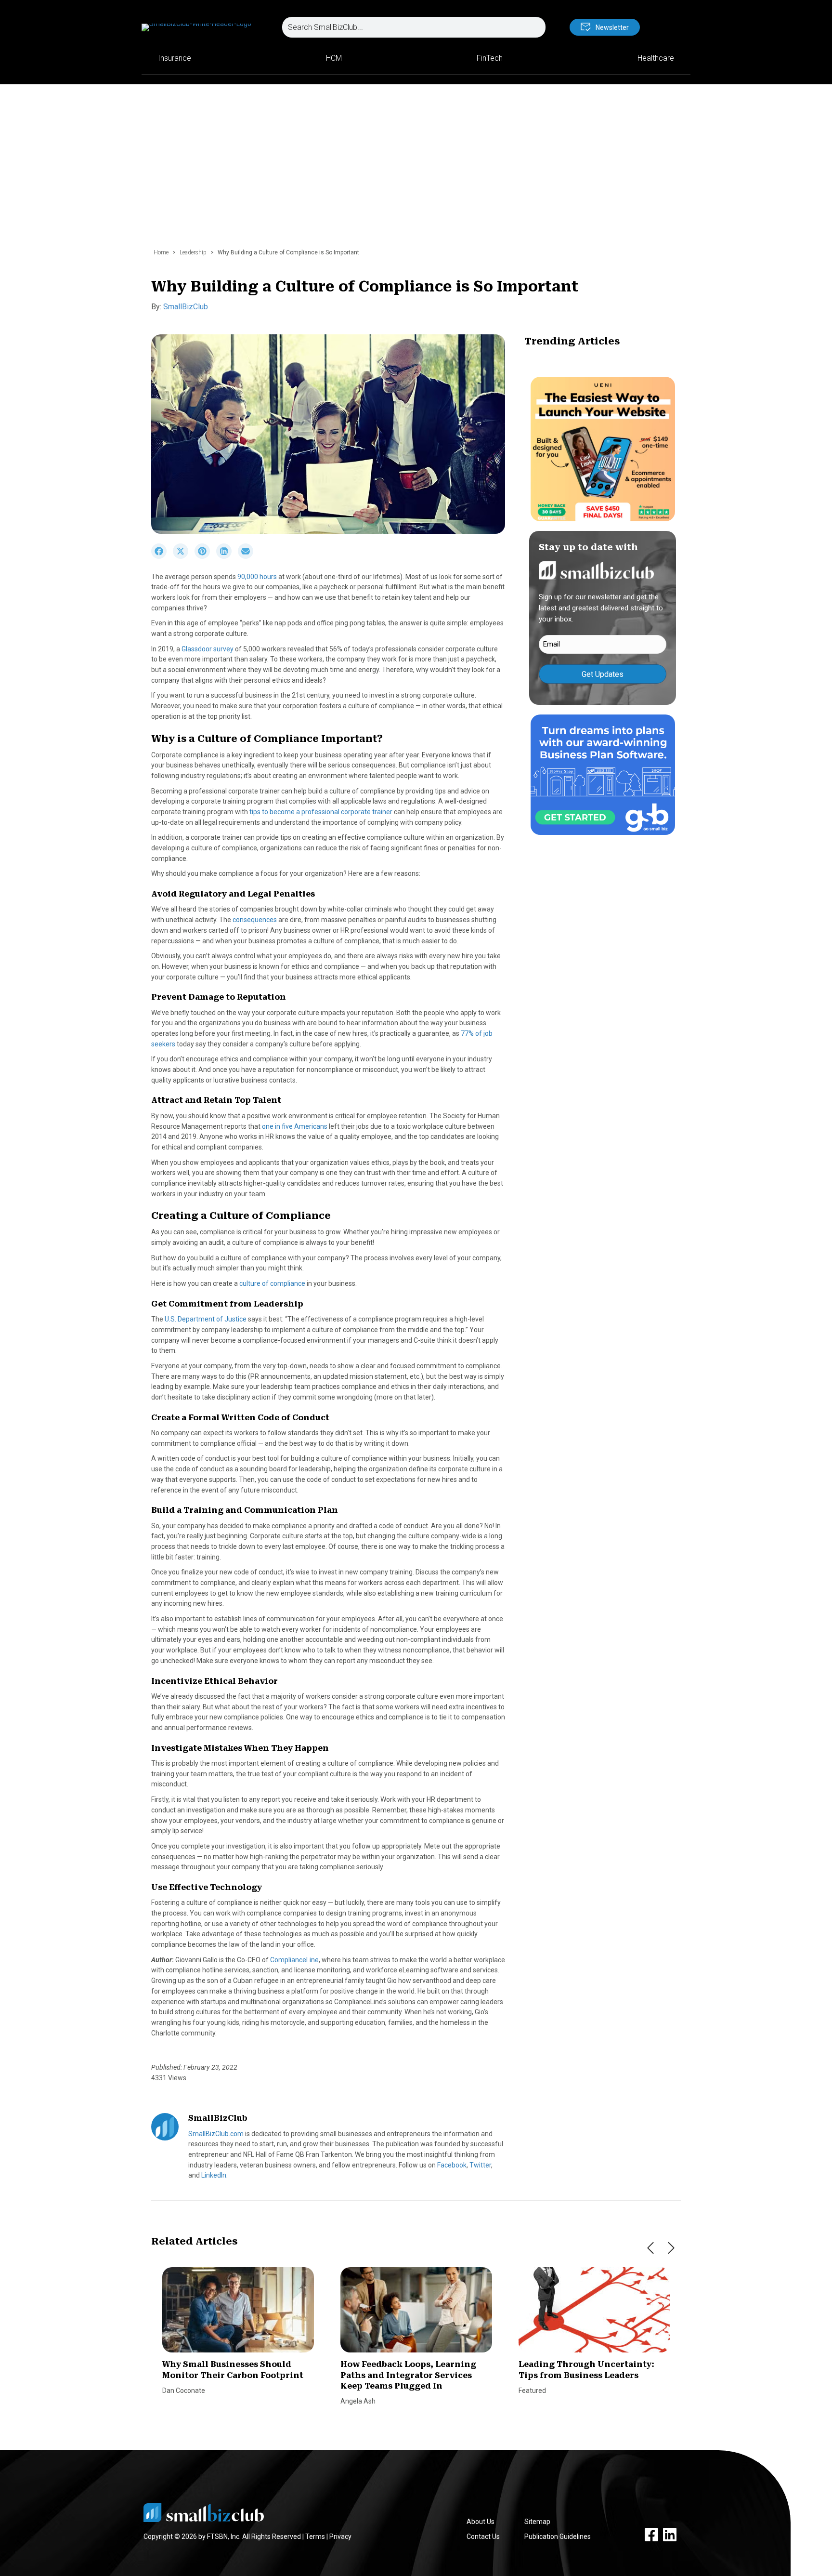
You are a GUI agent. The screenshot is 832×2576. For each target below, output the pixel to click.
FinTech (490, 58)
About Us (481, 2522)
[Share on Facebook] (162, 556)
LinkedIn (214, 2175)
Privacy (340, 2536)
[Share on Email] (248, 556)
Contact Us (483, 2536)
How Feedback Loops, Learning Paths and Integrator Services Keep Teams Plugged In (408, 2375)
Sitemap (537, 2522)
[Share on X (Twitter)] (184, 556)
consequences (255, 920)
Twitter (480, 2165)
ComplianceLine (294, 1960)
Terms (315, 2536)
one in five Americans (295, 1126)
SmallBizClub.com (216, 2134)
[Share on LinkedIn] (227, 556)
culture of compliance (272, 1283)
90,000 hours (257, 577)
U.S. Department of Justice (206, 1319)
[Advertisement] (416, 171)
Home (161, 252)
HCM (334, 58)
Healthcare (656, 58)
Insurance (175, 58)
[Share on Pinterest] (205, 556)
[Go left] (650, 2248)
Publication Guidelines (558, 2536)
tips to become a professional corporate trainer (321, 812)
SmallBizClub (186, 307)
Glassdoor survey (208, 649)
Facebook (452, 2165)
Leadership (193, 252)
